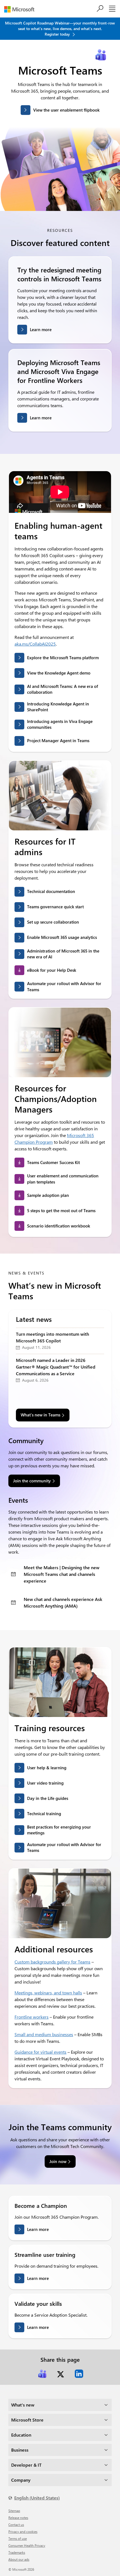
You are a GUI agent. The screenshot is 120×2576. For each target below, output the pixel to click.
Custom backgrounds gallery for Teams (52, 1962)
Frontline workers (32, 2017)
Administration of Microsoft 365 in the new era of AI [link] (63, 954)
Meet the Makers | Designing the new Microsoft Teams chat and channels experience (62, 1574)
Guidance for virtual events (40, 2052)
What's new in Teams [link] (40, 1415)
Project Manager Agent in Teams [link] (58, 740)
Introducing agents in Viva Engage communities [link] (60, 724)
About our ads (19, 2559)
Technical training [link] (44, 1814)
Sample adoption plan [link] (48, 1195)
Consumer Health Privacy (27, 2545)
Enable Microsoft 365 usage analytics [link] (62, 937)
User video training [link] (45, 1783)
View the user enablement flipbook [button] (66, 110)
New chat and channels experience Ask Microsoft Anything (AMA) (63, 1602)
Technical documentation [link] (51, 891)
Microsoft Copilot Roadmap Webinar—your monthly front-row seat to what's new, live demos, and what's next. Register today (60, 29)
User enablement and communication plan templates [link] (63, 1179)
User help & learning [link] (47, 1768)
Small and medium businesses (44, 2034)
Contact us (16, 2525)
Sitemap (14, 2511)
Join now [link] (58, 2161)
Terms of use (18, 2538)
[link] (42, 2374)
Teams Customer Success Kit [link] (53, 1162)
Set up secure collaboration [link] (53, 922)
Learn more (41, 329)
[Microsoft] (21, 9)
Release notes (18, 2518)
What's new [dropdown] (23, 2405)
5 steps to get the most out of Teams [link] (61, 1211)
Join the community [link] (32, 1481)
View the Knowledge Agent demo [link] (59, 673)
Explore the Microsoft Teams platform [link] (63, 658)
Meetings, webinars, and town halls (48, 1993)
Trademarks (17, 2552)
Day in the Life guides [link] (48, 1798)
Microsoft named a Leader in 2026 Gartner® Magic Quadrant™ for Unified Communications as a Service (56, 1367)
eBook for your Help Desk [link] (52, 970)
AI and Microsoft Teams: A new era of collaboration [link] (63, 689)
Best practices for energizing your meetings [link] (59, 1830)
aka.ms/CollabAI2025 (35, 644)
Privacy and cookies (23, 2531)
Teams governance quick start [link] (55, 907)
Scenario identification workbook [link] (59, 1226)
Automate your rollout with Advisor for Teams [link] (64, 986)
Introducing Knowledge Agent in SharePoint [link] (58, 707)
